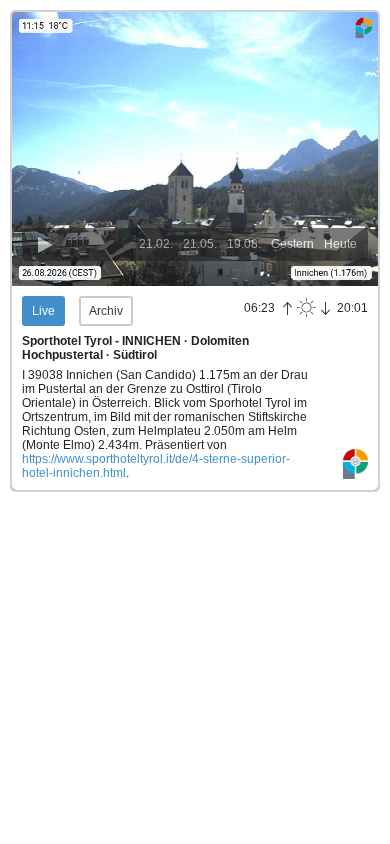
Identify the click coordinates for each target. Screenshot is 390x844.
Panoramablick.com (355, 464)
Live (43, 311)
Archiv (106, 311)
